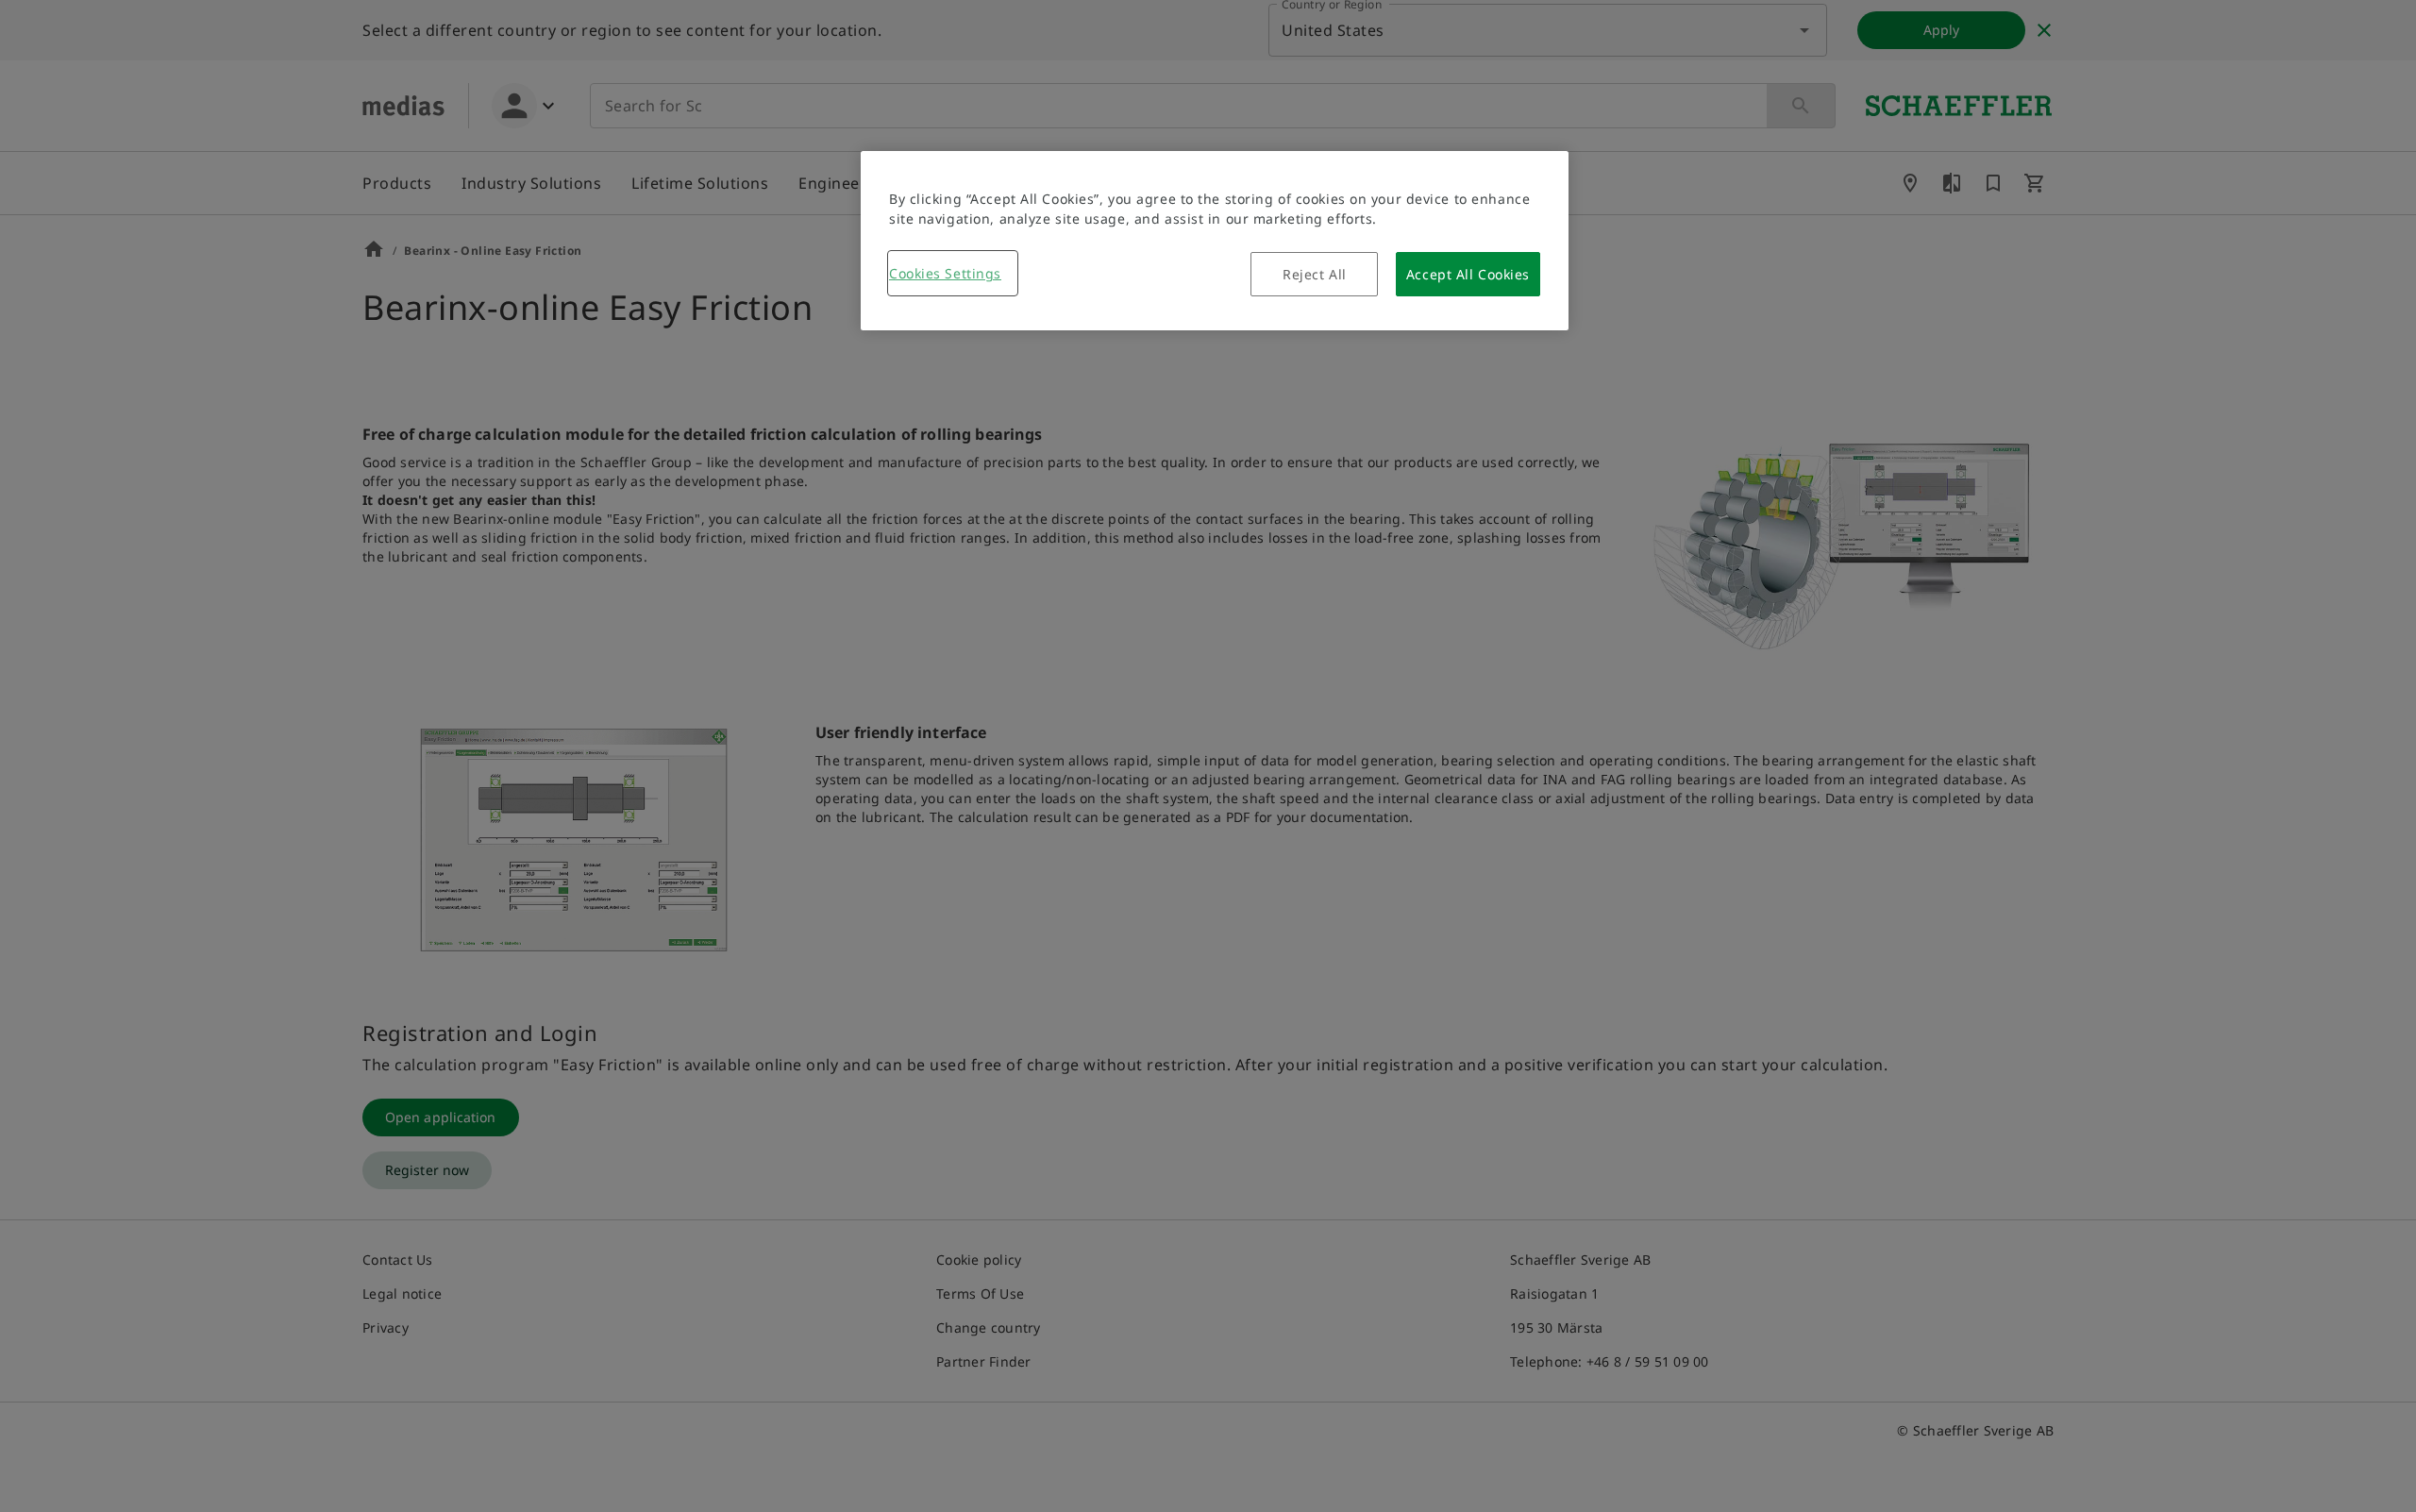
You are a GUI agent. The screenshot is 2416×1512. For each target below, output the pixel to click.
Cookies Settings (945, 273)
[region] (1215, 241)
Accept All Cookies (1468, 274)
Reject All (1315, 274)
